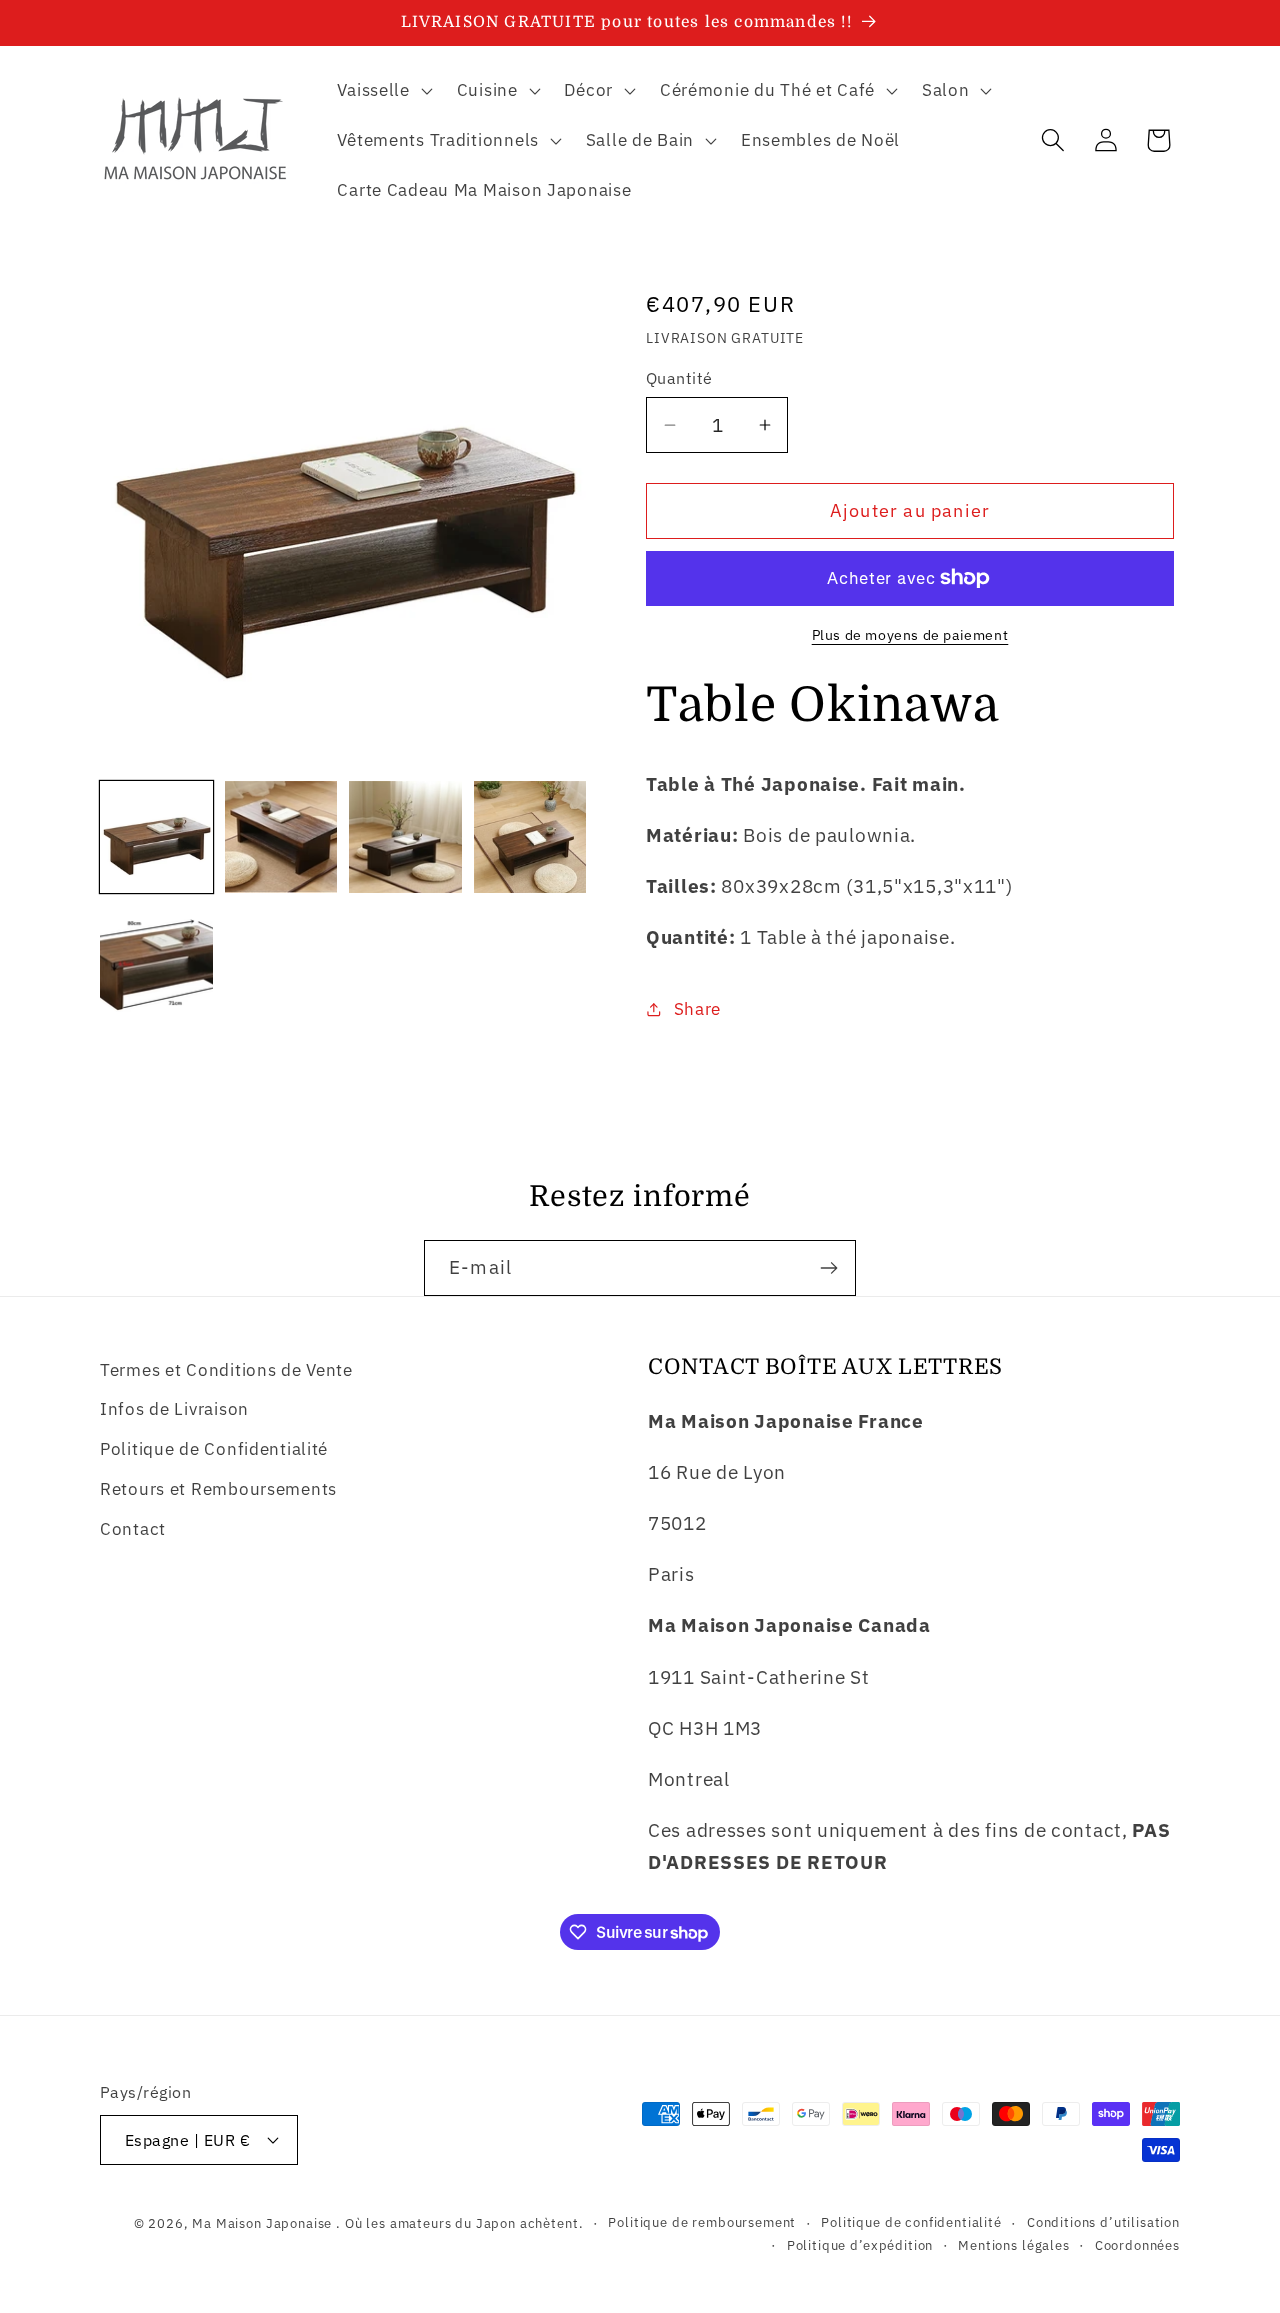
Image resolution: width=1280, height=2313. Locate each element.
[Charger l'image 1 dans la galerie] (156, 837)
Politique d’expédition (860, 2245)
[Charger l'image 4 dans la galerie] (530, 837)
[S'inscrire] (828, 1268)
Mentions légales (1013, 2245)
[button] (382, 91)
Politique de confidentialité (911, 2222)
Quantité (679, 378)
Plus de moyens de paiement (910, 634)
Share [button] (697, 1009)
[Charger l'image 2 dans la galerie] (281, 837)
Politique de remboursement (702, 2222)
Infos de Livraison (174, 1409)
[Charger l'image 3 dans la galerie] (405, 837)
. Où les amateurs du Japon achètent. (459, 2223)
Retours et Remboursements (218, 1489)
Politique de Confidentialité (214, 1449)
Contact (133, 1529)
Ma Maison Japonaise (262, 2223)
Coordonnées (1137, 2245)
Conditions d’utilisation (1103, 2222)
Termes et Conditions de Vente (226, 1370)
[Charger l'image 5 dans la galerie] (156, 961)
